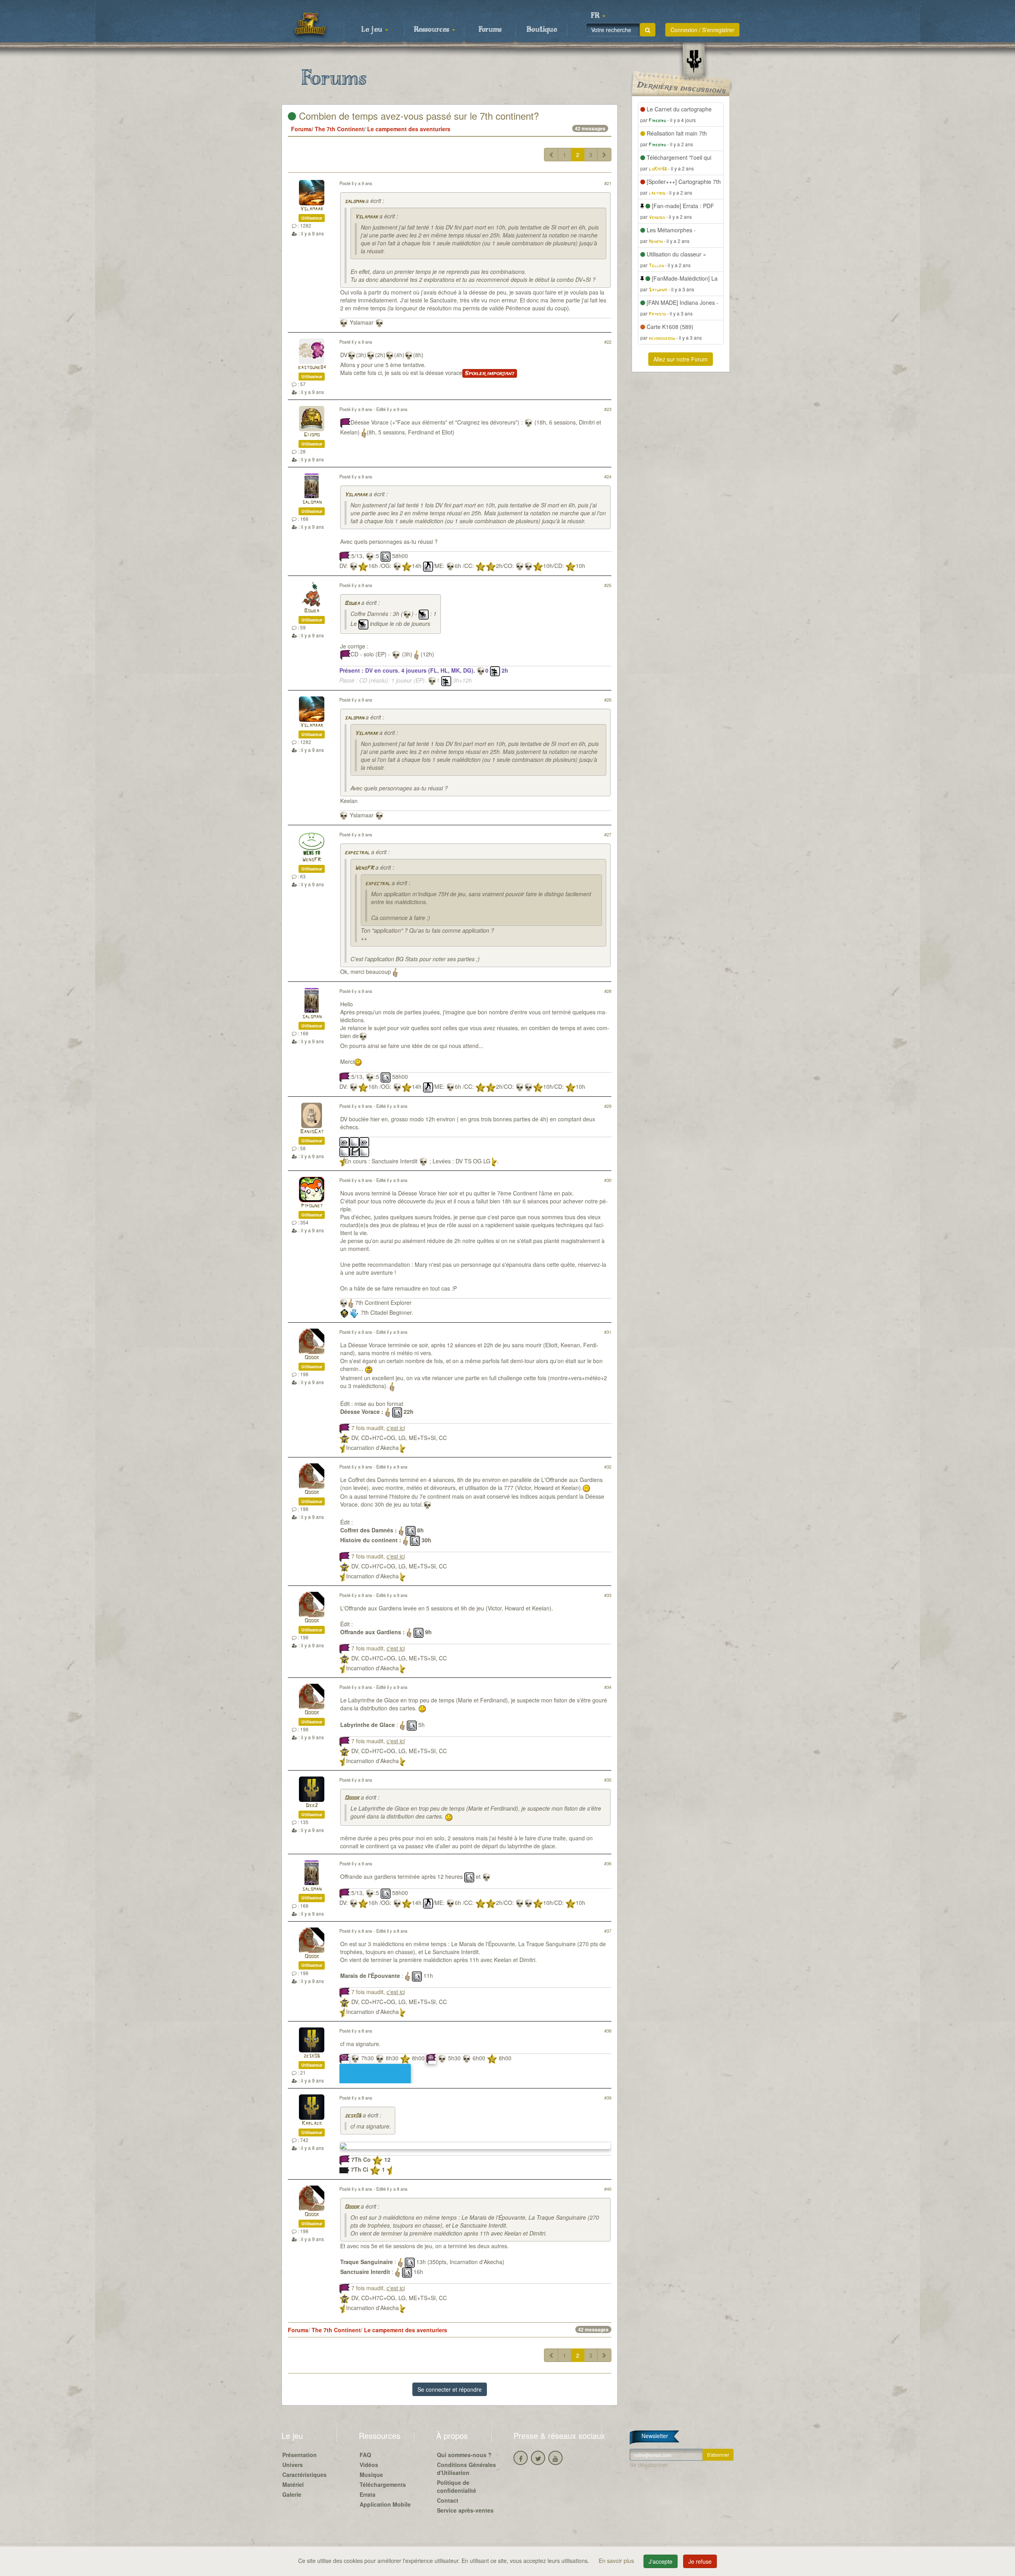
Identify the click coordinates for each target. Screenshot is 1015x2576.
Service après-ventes (465, 2510)
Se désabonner (649, 2465)
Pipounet (312, 1206)
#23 (608, 409)
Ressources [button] (433, 30)
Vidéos (369, 2465)
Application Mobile (385, 2504)
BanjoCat (312, 1132)
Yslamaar (312, 209)
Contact (448, 2500)
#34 (608, 1687)
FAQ (365, 2455)
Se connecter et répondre (450, 2389)
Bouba (312, 611)
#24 (608, 476)
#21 (608, 183)
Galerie (292, 2494)
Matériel (293, 2484)
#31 (608, 1332)
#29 (608, 1106)
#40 (608, 2189)
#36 (608, 1863)
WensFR (312, 860)
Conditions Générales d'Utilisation (466, 2469)
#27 (608, 834)
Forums (490, 30)
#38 (608, 2031)
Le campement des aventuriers (409, 129)
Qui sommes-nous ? (464, 2455)
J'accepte (661, 2561)
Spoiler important (490, 373)
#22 (608, 342)
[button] (598, 16)
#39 (608, 2098)
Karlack (312, 2124)
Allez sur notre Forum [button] (681, 359)
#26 (608, 700)
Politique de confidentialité (457, 2486)
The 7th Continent (339, 129)
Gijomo (312, 435)
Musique (371, 2475)
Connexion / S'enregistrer (702, 30)
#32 (608, 1467)
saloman (354, 202)
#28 (608, 991)
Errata (368, 2494)
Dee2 (312, 1806)
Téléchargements (383, 2484)
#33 (608, 1595)
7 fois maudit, (378, 1428)
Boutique (542, 30)
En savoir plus (617, 2561)
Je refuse (700, 2561)
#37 (608, 1931)
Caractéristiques (304, 2475)
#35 (608, 1780)
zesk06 (312, 2056)
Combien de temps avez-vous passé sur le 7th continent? (417, 116)
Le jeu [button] (373, 30)
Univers (293, 2465)
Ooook (312, 1358)
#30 (608, 1180)
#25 (608, 585)
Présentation (300, 2455)
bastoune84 (312, 368)
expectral (357, 853)
